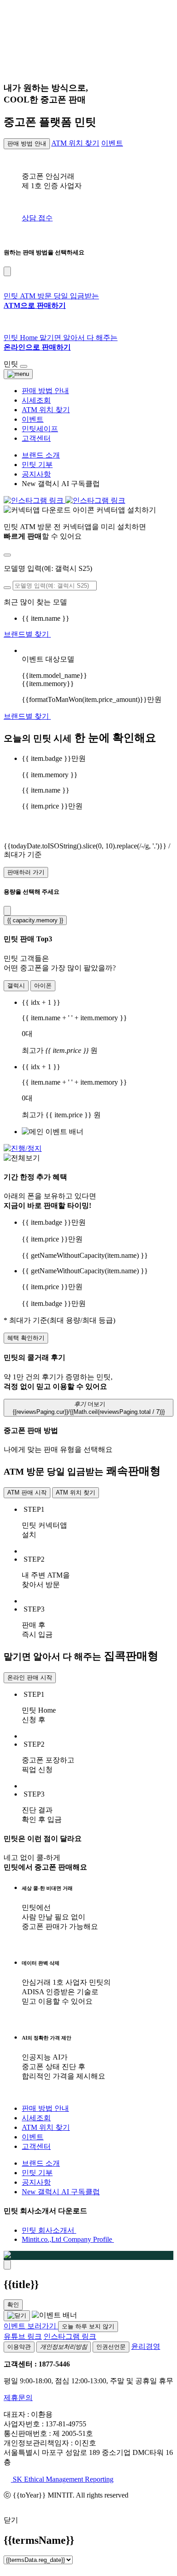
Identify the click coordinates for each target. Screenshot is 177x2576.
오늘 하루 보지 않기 (88, 2326)
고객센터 (36, 438)
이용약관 (19, 2347)
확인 (13, 2305)
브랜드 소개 (41, 455)
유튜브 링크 (23, 2336)
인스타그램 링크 (70, 2336)
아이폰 (43, 986)
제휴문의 (18, 2398)
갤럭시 (16, 986)
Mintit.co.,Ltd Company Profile (68, 2239)
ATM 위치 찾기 (75, 143)
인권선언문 (111, 2347)
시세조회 (36, 400)
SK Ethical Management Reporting (62, 2479)
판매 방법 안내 (27, 144)
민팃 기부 (37, 465)
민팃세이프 (40, 429)
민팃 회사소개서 (49, 2230)
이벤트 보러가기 (31, 2326)
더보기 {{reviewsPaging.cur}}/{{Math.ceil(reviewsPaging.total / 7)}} (89, 1408)
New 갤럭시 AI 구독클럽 (61, 2192)
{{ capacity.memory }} (35, 920)
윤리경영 (146, 2346)
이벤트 (112, 143)
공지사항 (36, 474)
